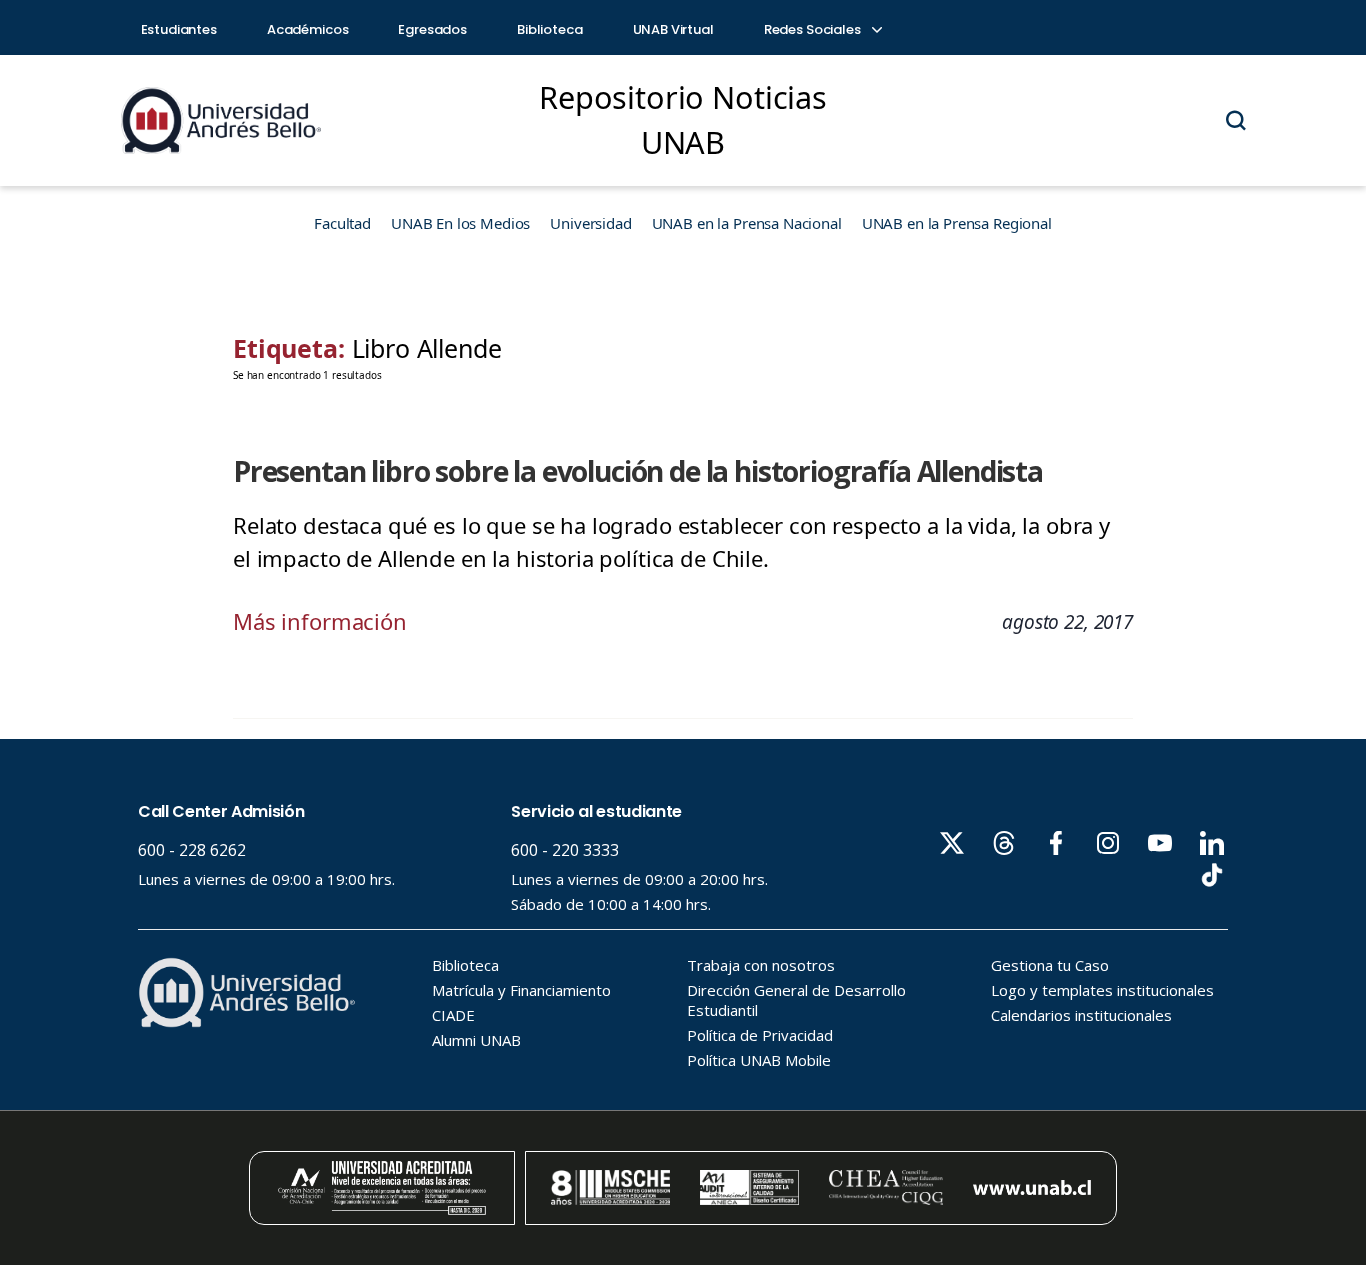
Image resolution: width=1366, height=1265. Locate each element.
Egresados (432, 29)
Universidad (590, 223)
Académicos (308, 29)
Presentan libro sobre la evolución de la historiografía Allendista (638, 471)
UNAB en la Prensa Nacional (747, 223)
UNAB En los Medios (460, 223)
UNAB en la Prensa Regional (957, 223)
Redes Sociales (814, 29)
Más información (320, 621)
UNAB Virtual (673, 29)
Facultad (342, 223)
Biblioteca (550, 29)
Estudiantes (179, 29)
